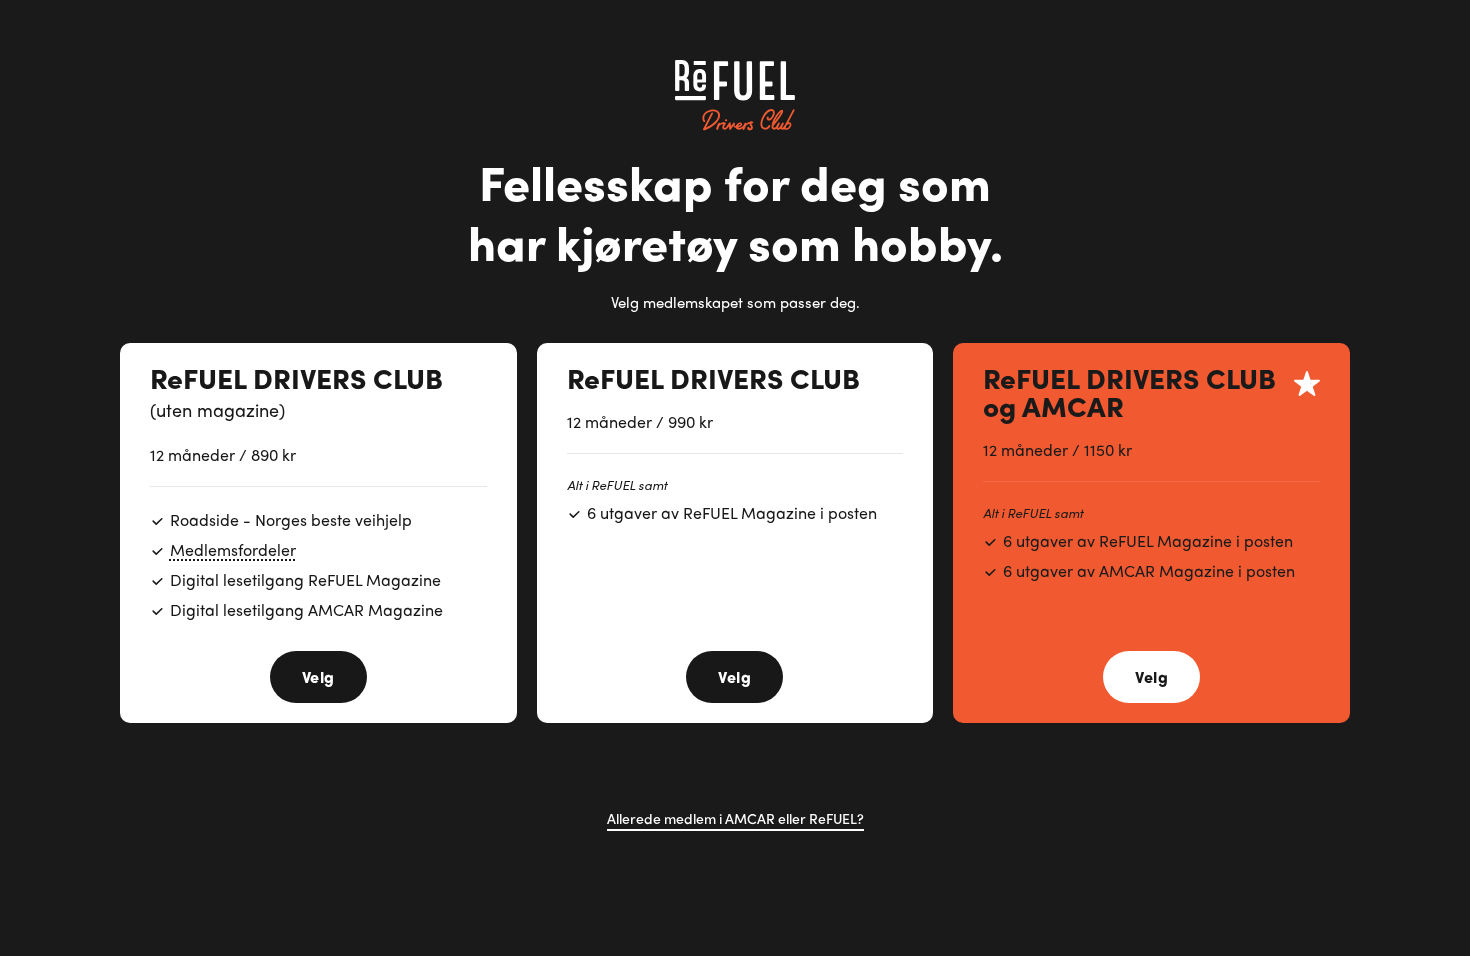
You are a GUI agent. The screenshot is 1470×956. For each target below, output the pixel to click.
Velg (318, 676)
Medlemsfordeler (233, 549)
